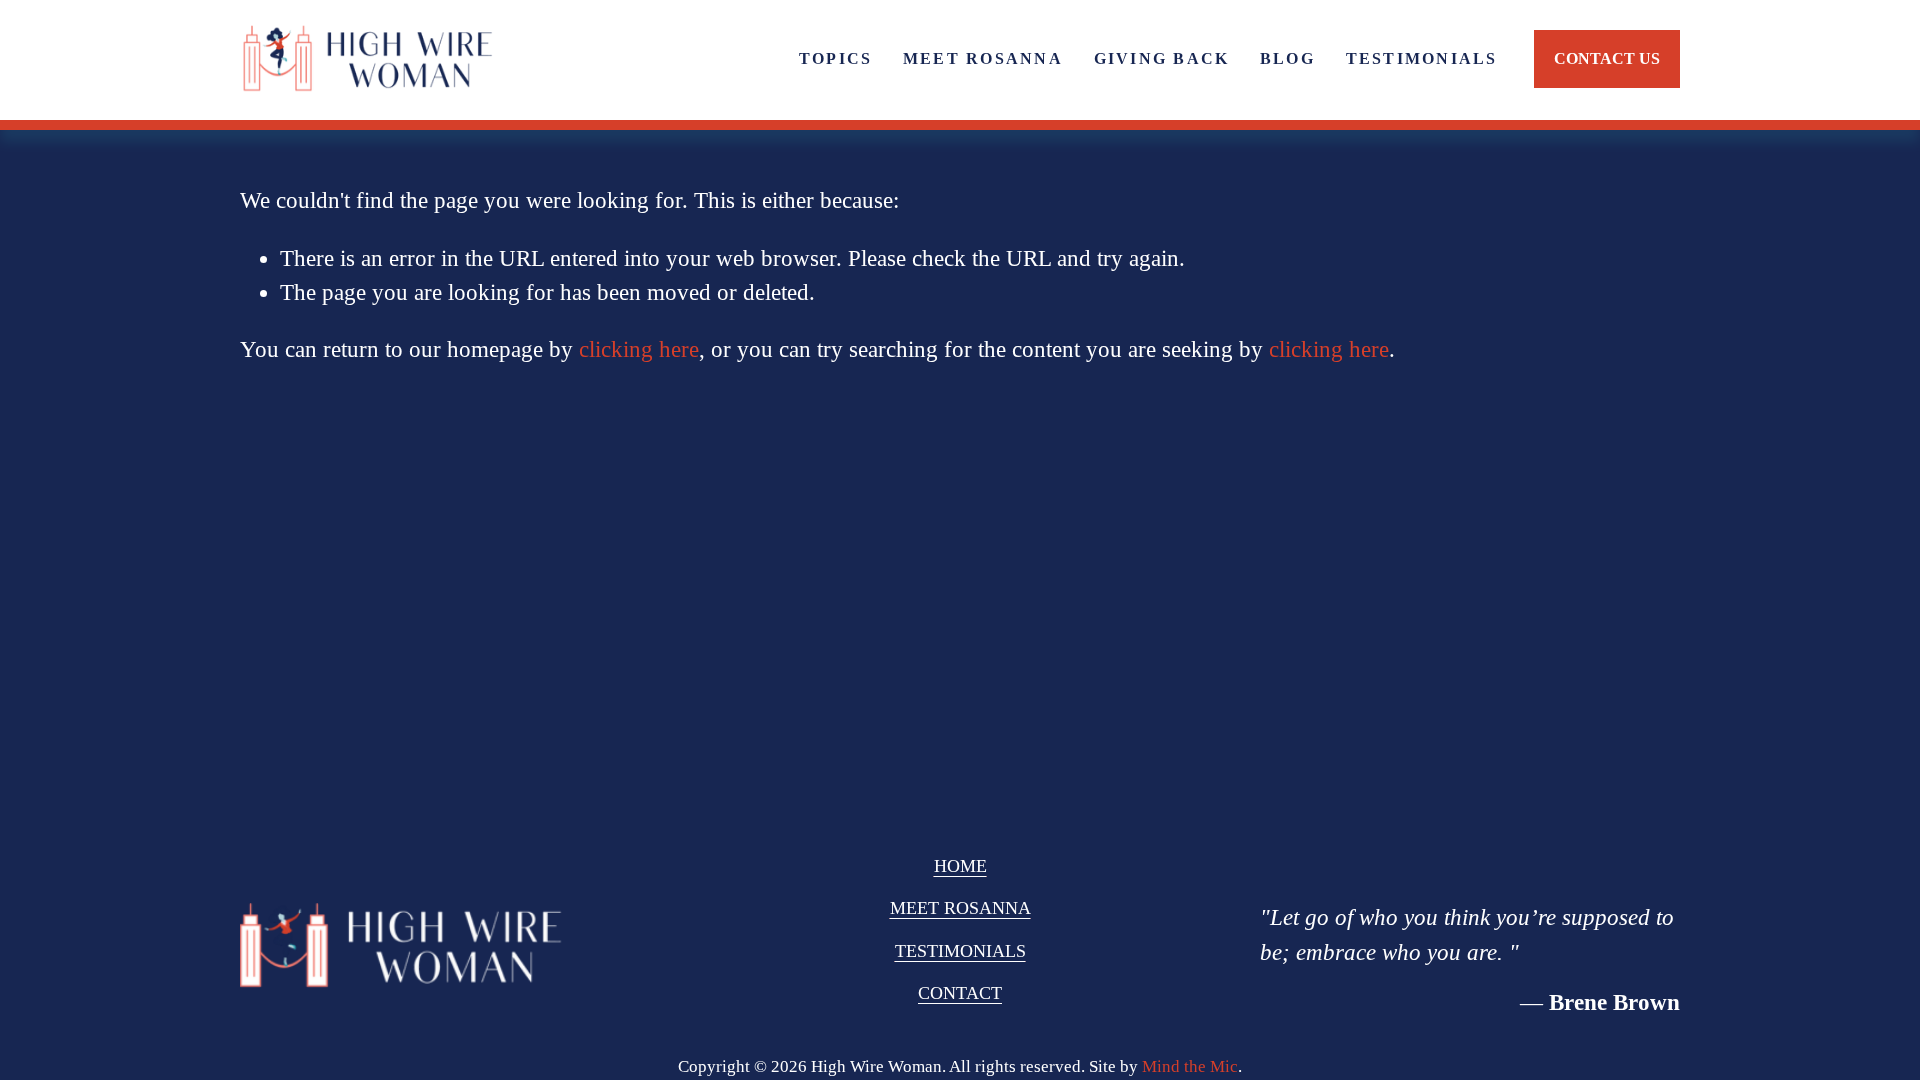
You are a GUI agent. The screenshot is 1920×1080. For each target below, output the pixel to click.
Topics (835, 58)
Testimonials (1422, 58)
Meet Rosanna (983, 58)
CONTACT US (1607, 58)
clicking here (639, 349)
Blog (1287, 58)
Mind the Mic (1190, 1066)
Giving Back (1162, 58)
